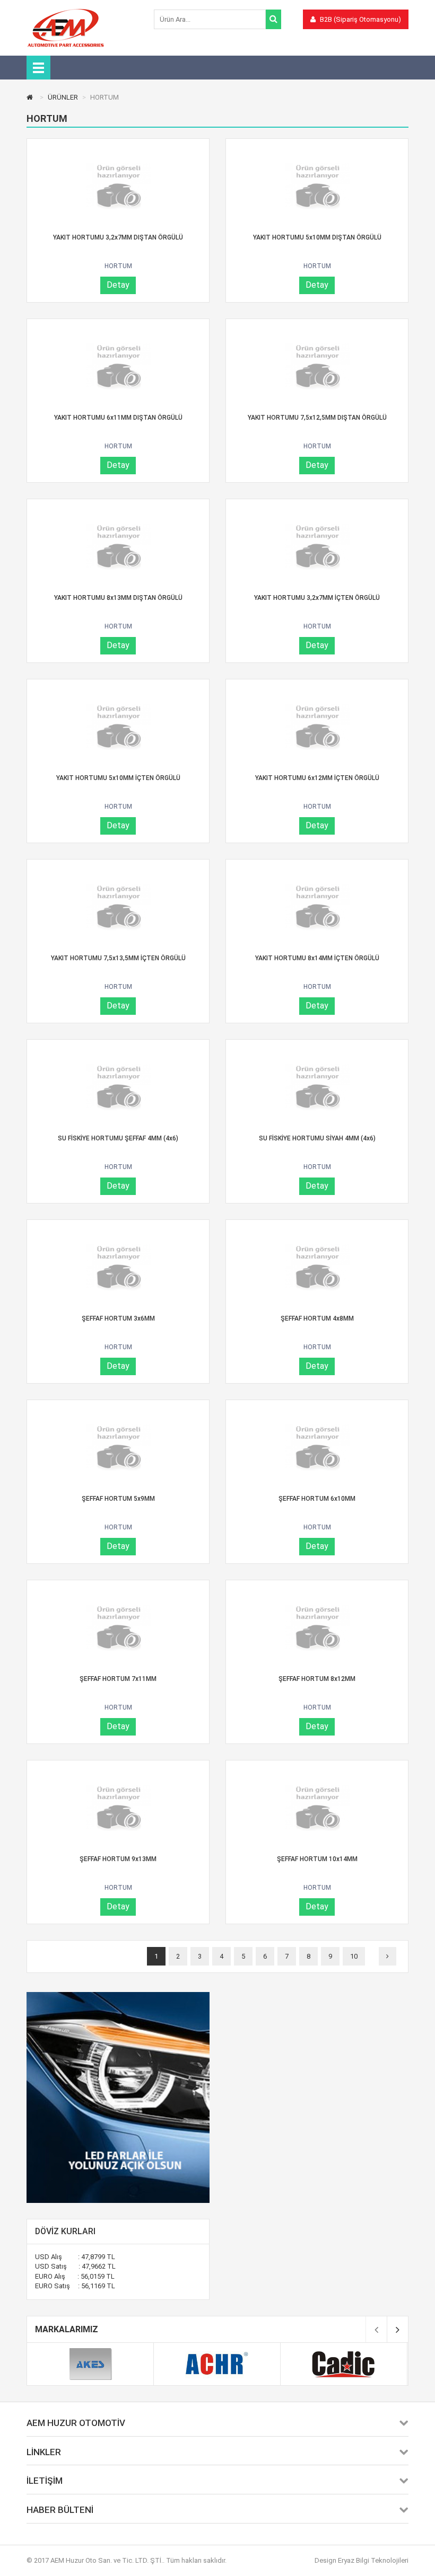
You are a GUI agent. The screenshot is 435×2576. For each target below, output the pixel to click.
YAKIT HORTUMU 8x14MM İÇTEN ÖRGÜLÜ (317, 958)
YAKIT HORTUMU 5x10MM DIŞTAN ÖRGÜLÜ (317, 237)
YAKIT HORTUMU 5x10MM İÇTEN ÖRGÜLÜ (118, 778)
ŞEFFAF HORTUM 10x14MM (317, 1859)
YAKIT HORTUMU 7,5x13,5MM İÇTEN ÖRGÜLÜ (118, 958)
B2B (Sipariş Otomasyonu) (360, 19)
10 (354, 1956)
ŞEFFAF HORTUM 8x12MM (317, 1679)
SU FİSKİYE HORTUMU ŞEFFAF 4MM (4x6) (118, 1138)
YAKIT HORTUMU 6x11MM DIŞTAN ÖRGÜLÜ (118, 418)
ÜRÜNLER (63, 97)
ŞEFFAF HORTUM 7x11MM (118, 1679)
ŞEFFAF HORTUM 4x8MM (317, 1318)
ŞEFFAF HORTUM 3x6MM (118, 1318)
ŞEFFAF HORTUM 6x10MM (317, 1499)
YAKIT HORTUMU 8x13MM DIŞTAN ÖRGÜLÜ (118, 598)
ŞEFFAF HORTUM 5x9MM (118, 1499)
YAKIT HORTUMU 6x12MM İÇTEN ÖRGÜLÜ (317, 778)
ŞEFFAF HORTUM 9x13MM (118, 1859)
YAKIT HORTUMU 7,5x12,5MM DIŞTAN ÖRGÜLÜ (317, 418)
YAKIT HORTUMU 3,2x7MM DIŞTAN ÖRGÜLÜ (118, 237)
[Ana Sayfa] (31, 97)
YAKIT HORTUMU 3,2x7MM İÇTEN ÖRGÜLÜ (317, 598)
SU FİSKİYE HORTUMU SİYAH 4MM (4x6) (317, 1138)
